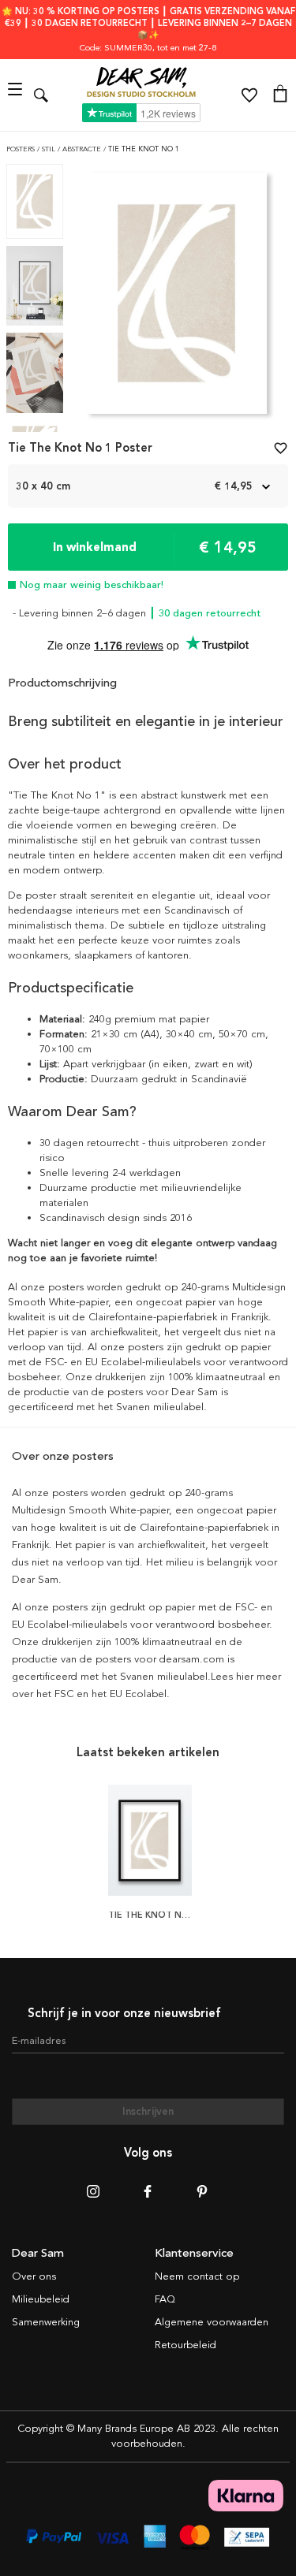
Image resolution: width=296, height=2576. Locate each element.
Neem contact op (197, 2276)
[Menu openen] (17, 95)
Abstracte (83, 149)
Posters (22, 149)
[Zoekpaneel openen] (41, 95)
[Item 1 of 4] (176, 298)
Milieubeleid (41, 2299)
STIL (50, 149)
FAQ (165, 2299)
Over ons (34, 2276)
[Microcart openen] (280, 95)
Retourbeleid (185, 2345)
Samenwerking (46, 2322)
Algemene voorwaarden (212, 2322)
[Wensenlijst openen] (249, 95)
